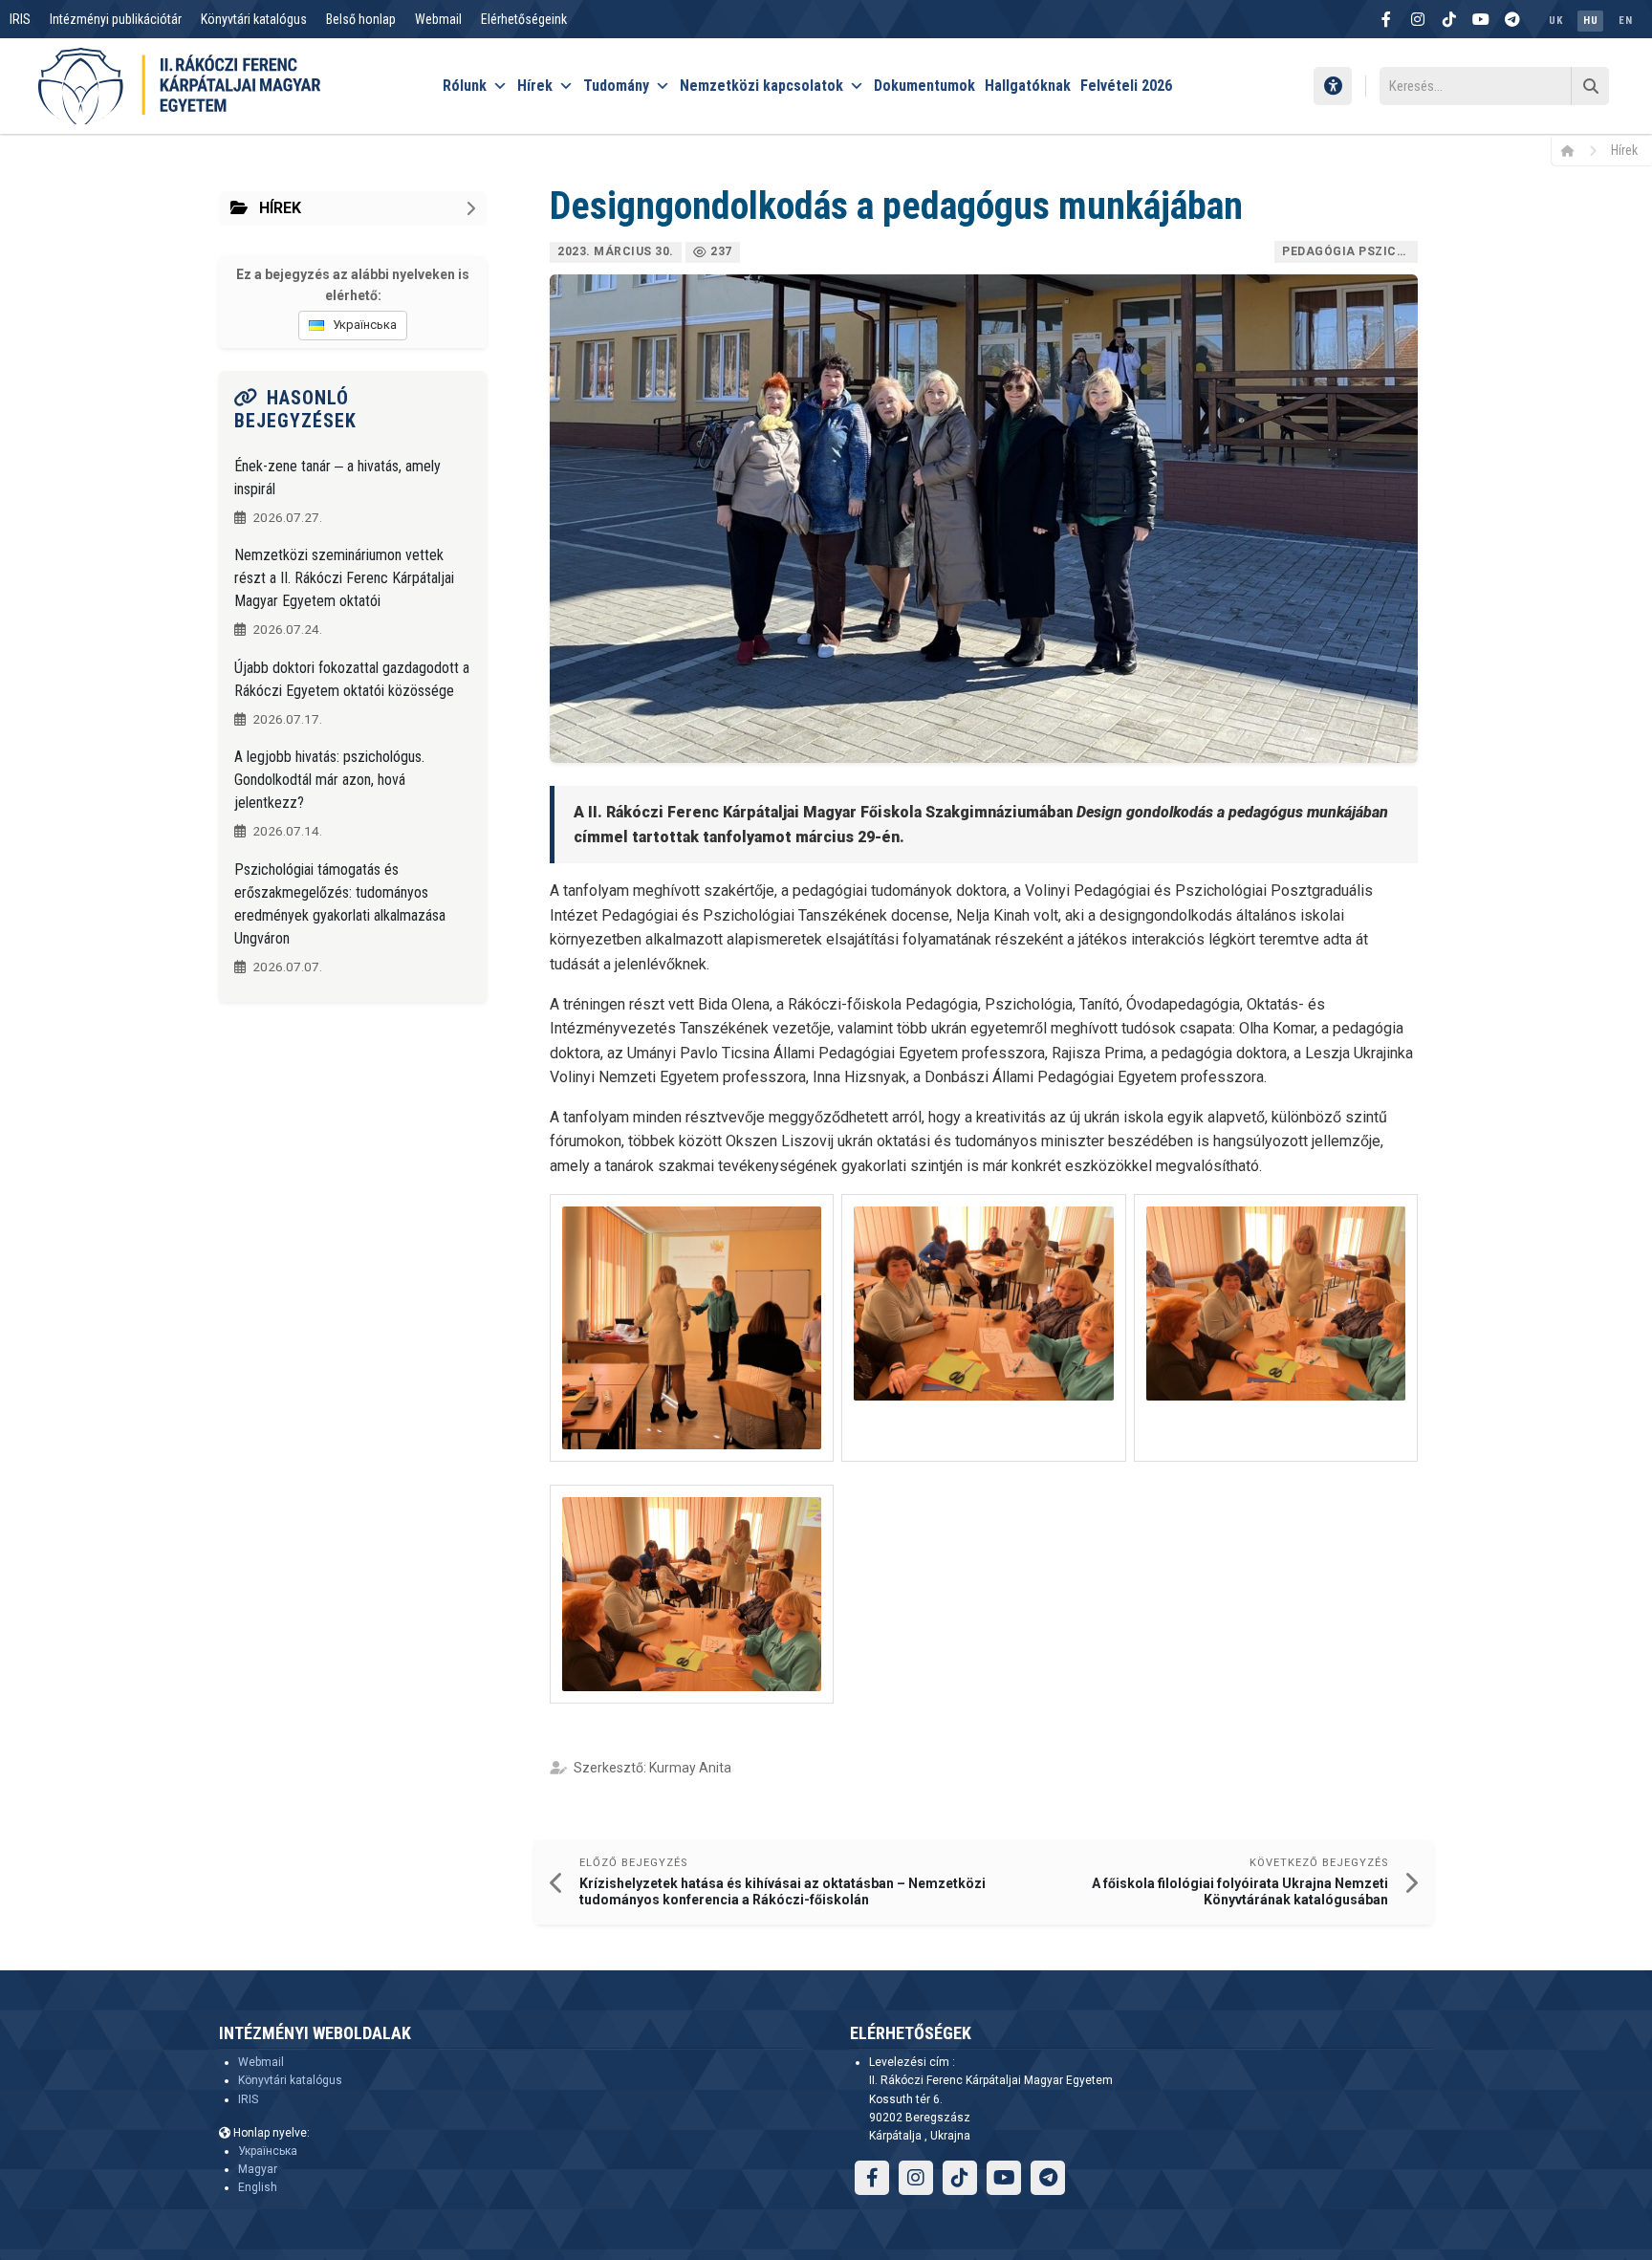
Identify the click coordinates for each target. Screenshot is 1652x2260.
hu (1590, 21)
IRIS (20, 19)
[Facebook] (1386, 19)
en (1625, 21)
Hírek (535, 86)
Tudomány (616, 86)
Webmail (438, 19)
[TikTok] (1449, 19)
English (258, 2187)
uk (1555, 21)
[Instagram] (1418, 19)
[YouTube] (1481, 19)
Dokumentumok (924, 86)
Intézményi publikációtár (116, 19)
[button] (692, 1328)
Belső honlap (361, 19)
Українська (268, 2151)
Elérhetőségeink (524, 19)
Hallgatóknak (1028, 86)
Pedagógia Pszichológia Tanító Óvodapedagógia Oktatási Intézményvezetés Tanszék (1350, 251)
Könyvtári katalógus (254, 19)
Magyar (258, 2169)
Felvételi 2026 (1126, 86)
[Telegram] (1512, 19)
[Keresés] (1590, 86)
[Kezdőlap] (1574, 150)
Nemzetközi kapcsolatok (761, 86)
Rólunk (465, 86)
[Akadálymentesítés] (1333, 86)
